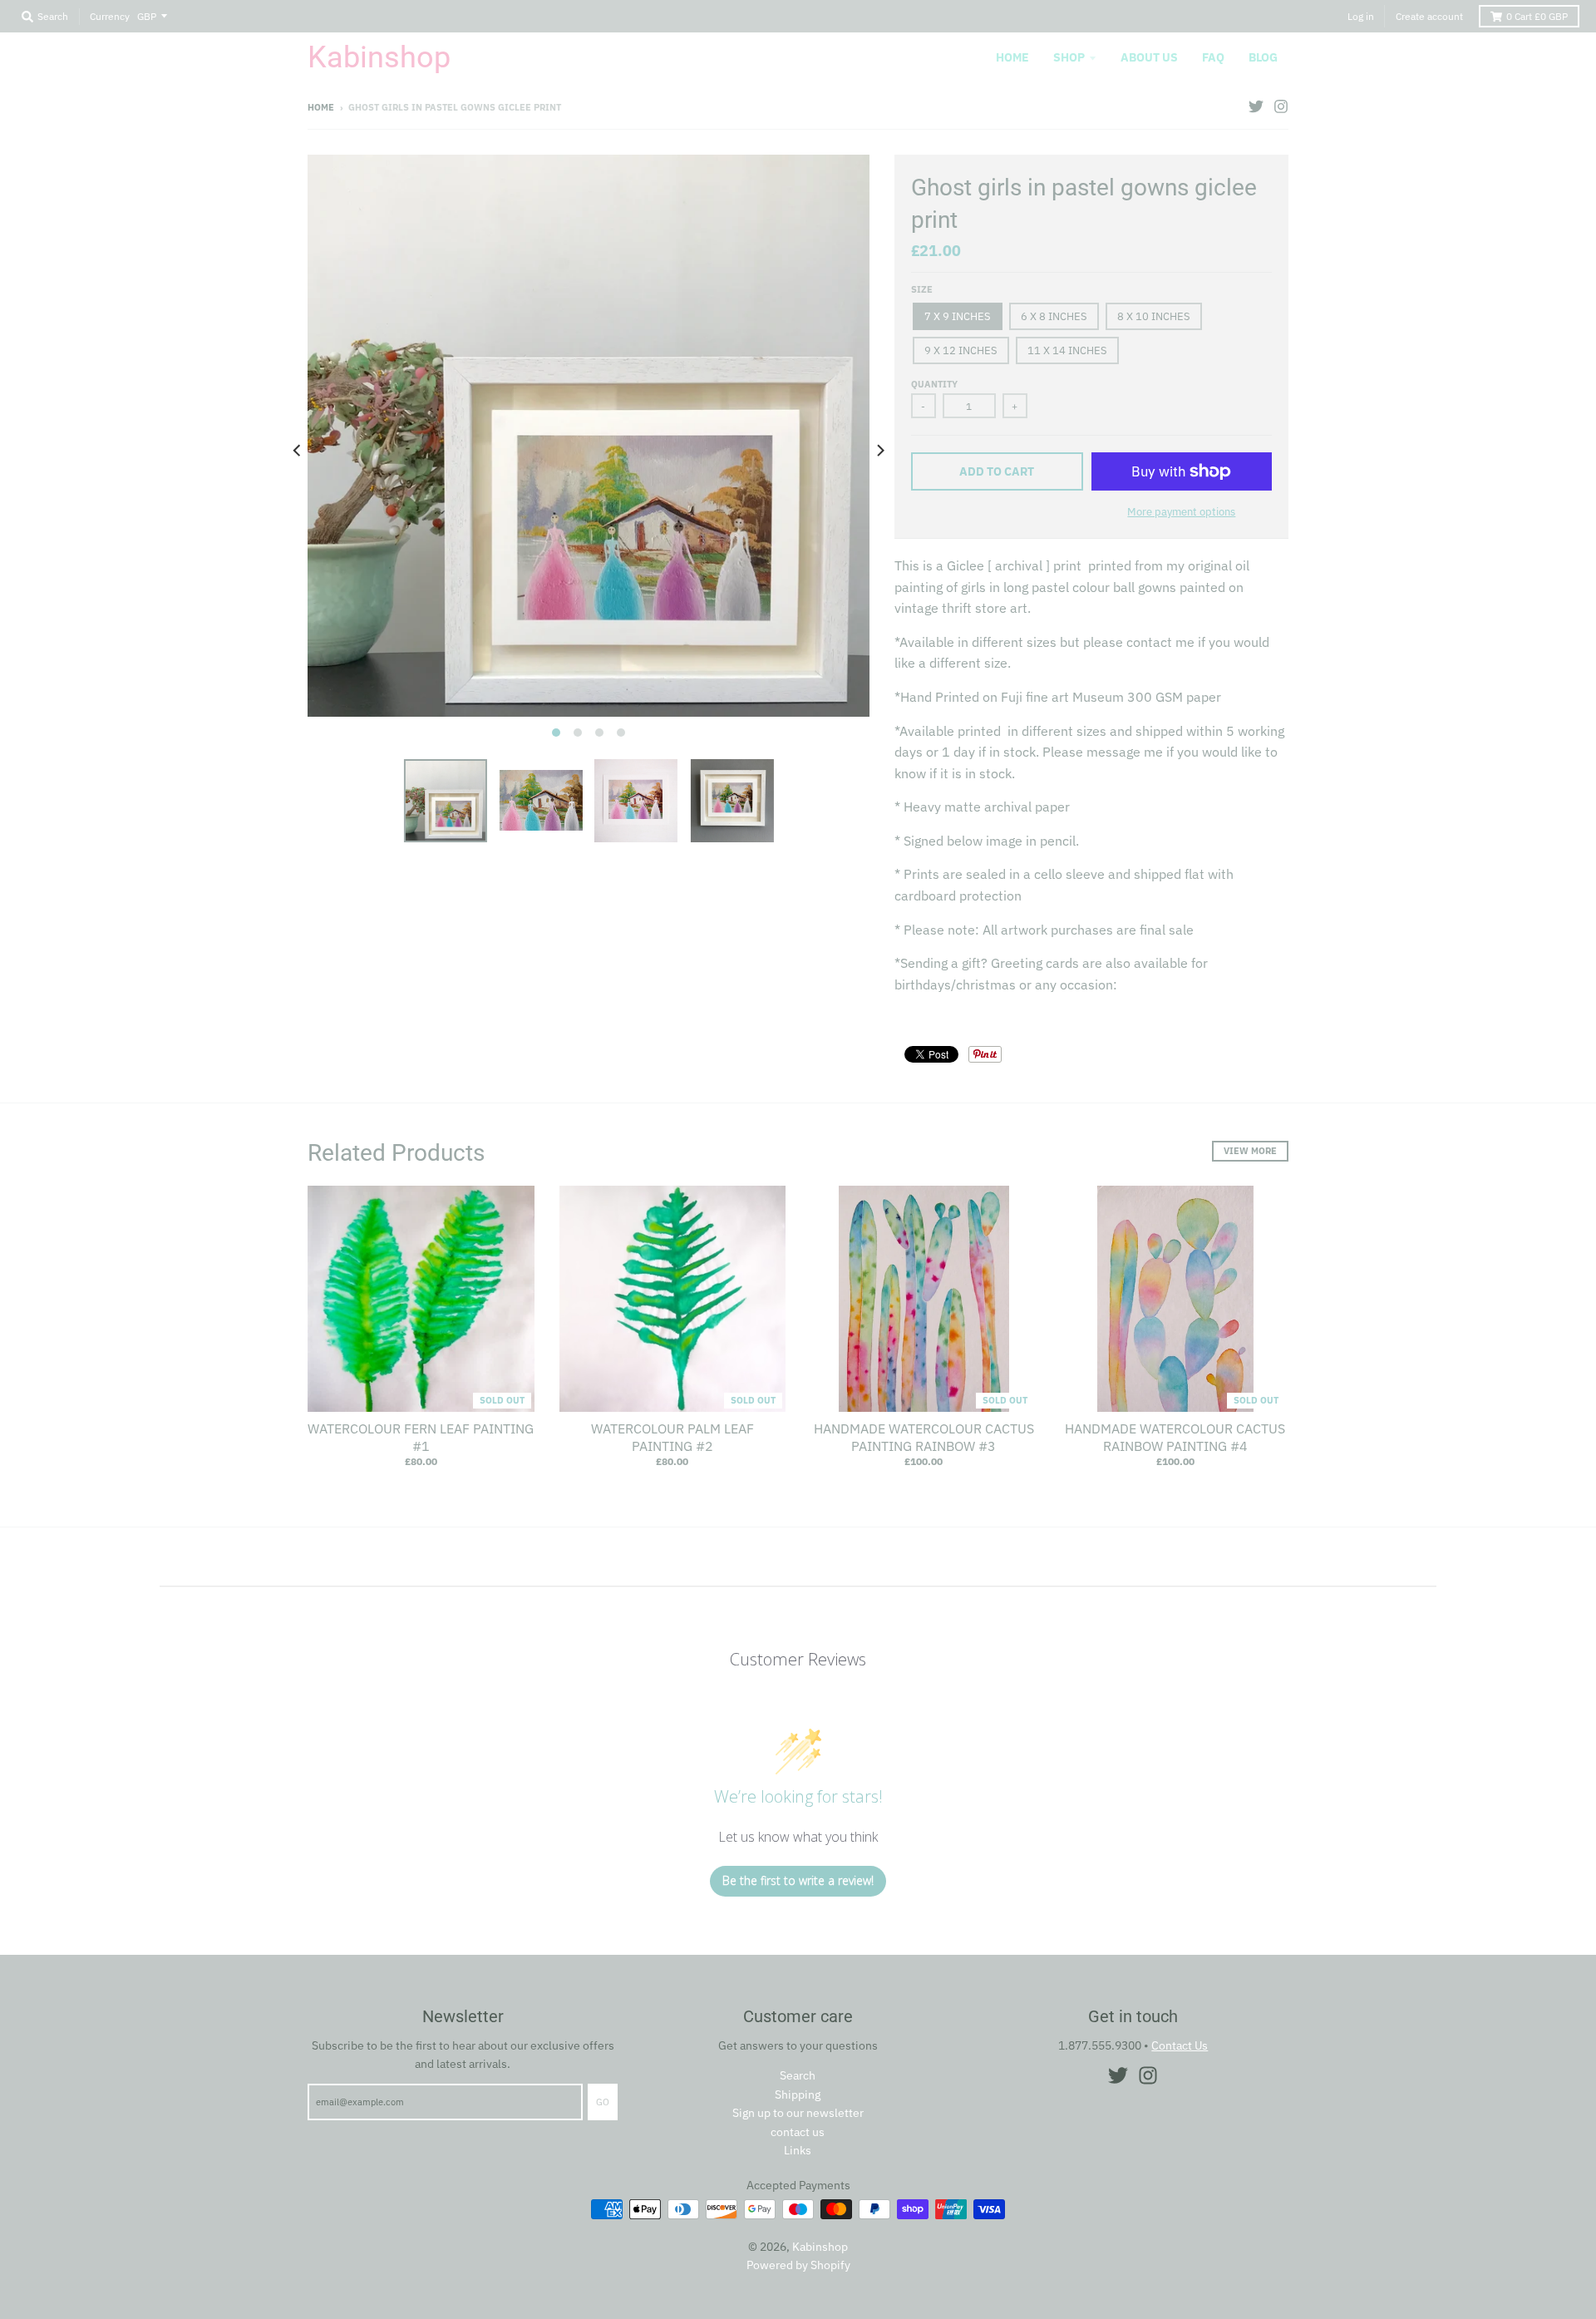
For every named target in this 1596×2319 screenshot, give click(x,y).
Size (922, 289)
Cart (1537, 16)
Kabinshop (379, 57)
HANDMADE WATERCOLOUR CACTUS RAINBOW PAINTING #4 (1175, 1437)
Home (321, 107)
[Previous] (298, 451)
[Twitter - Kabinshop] (1256, 106)
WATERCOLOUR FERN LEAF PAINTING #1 (421, 1437)
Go (603, 2102)
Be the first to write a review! (798, 1880)
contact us (798, 2132)
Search (798, 2075)
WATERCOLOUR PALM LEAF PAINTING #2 (672, 1437)
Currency (110, 16)
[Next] (879, 451)
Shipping (798, 2095)
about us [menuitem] (1149, 57)
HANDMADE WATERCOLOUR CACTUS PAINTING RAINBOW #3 (924, 1437)
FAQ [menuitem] (1213, 57)
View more (1250, 1151)
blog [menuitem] (1263, 57)
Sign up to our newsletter (798, 2113)
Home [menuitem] (1012, 57)
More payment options (1181, 512)
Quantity (934, 384)
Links (798, 2150)
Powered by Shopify (798, 2265)
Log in (1361, 16)
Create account (1429, 16)
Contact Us (1180, 2045)
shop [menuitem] (1069, 57)
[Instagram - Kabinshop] (1281, 106)
